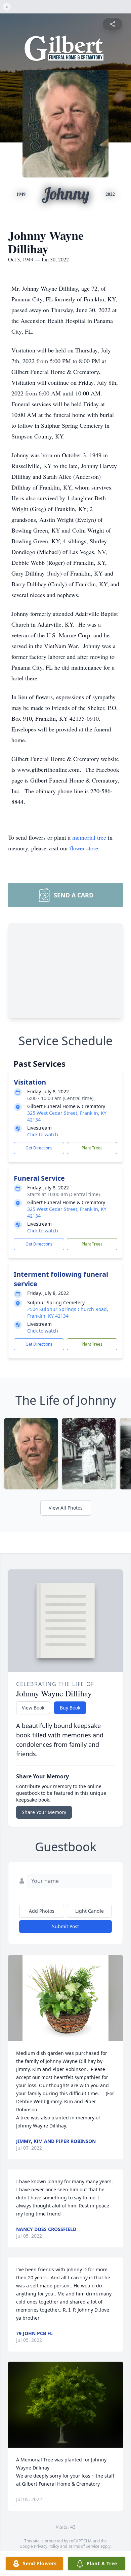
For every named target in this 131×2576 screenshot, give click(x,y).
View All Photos (66, 1508)
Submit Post (65, 1926)
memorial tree (89, 837)
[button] (66, 1998)
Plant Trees (92, 1148)
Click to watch (43, 1134)
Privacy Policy (47, 2546)
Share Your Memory (44, 1812)
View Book (33, 1708)
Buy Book (70, 1708)
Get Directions (39, 1148)
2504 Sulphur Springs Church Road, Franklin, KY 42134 (68, 1313)
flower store (84, 848)
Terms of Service (84, 2546)
